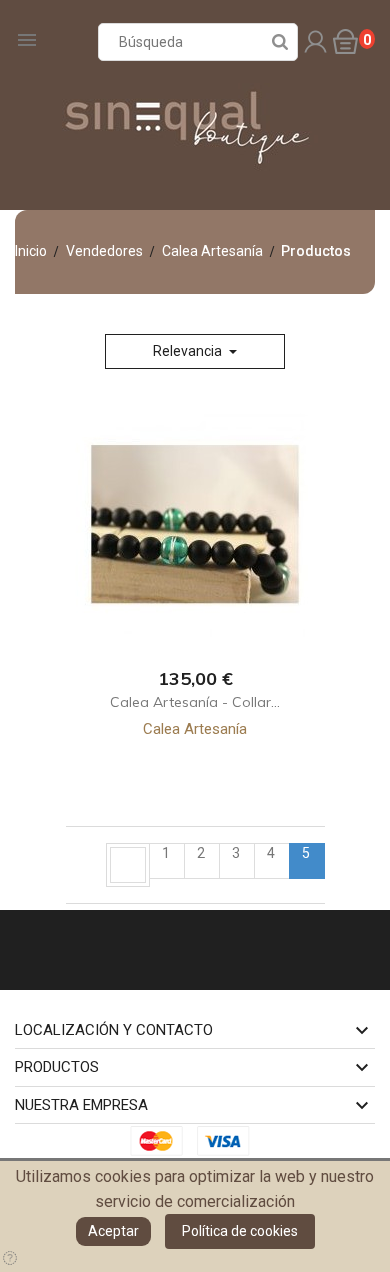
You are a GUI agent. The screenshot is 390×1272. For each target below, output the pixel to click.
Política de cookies (240, 1231)
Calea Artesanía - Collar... (195, 702)
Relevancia (189, 351)
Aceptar (113, 1231)
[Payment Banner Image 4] (229, 1139)
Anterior (128, 865)
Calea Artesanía (195, 729)
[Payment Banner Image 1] (162, 1139)
